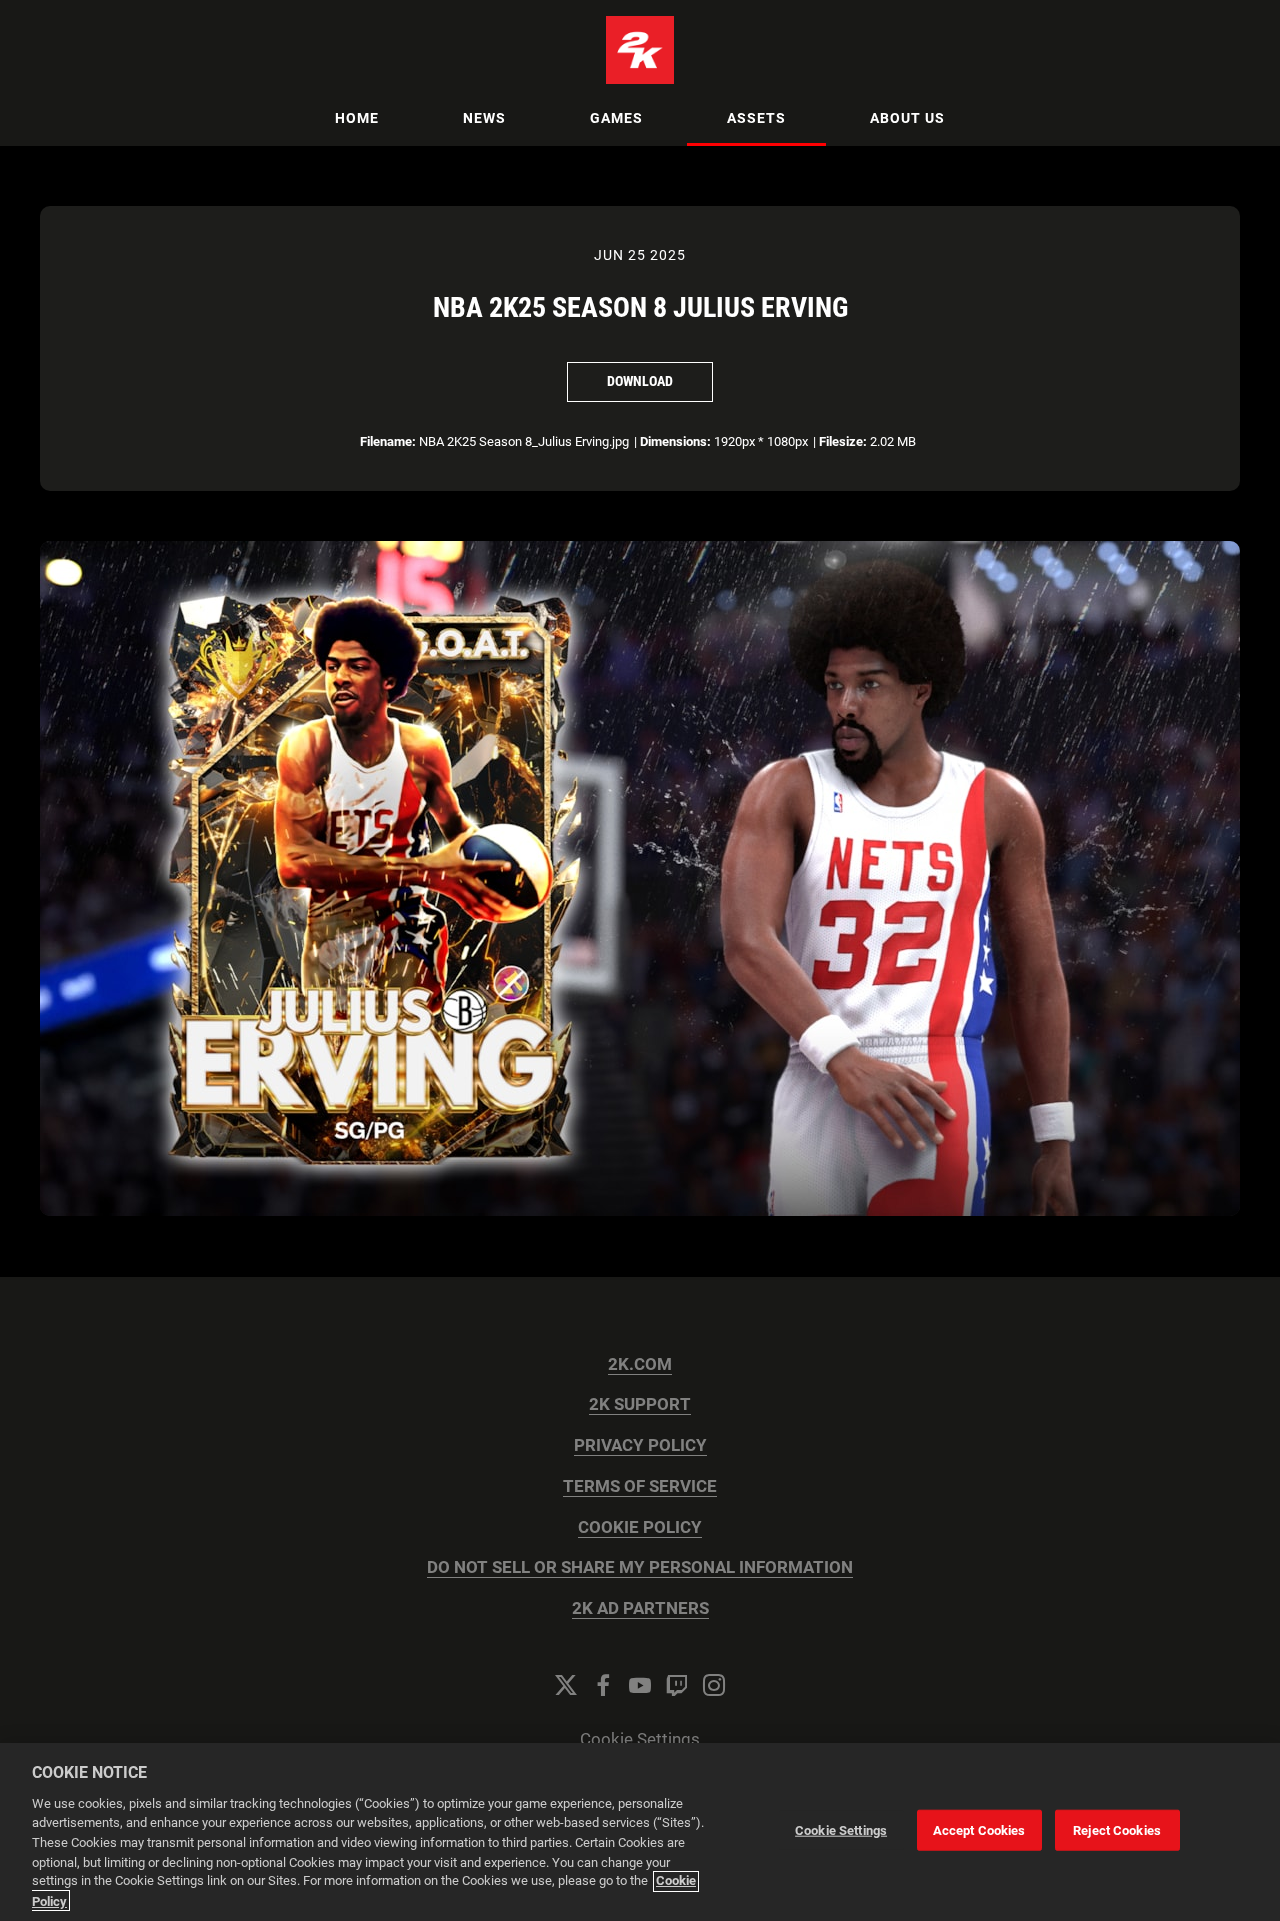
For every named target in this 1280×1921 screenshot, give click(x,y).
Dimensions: (675, 441)
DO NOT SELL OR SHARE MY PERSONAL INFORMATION (640, 1567)
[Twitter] (566, 1685)
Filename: (388, 441)
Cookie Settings (640, 1739)
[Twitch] (677, 1685)
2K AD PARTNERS (640, 1608)
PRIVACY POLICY (640, 1445)
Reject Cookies (1117, 1830)
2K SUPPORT (640, 1404)
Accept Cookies (979, 1830)
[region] (640, 1832)
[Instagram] (714, 1685)
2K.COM (640, 1364)
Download (640, 381)
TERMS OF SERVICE (640, 1486)
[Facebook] (603, 1685)
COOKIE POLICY (640, 1527)
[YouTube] (640, 1685)
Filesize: (843, 441)
